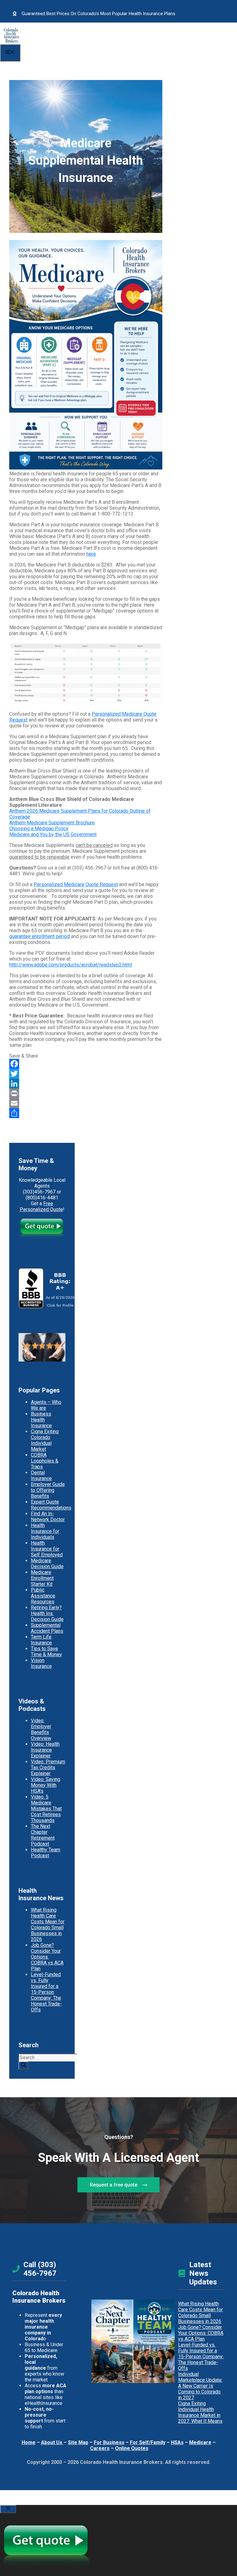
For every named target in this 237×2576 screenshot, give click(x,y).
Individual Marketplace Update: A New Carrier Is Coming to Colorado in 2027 (200, 2386)
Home (29, 2442)
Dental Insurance (41, 1475)
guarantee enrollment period (39, 936)
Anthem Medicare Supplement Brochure (52, 823)
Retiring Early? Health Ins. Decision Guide (47, 1613)
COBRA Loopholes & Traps (45, 1461)
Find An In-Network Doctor (48, 1517)
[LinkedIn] (86, 1084)
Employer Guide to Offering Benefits (48, 1490)
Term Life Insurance (41, 1640)
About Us (52, 2442)
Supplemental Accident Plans (47, 1628)
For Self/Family (148, 2442)
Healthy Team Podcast (46, 1853)
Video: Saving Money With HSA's (46, 1785)
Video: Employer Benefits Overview (41, 1729)
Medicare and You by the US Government (53, 834)
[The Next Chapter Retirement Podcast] (112, 2341)
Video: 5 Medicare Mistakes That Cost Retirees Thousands (46, 1809)
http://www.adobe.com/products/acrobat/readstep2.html (71, 965)
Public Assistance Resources (43, 1596)
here (91, 554)
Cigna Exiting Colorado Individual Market (45, 1440)
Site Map (78, 2442)
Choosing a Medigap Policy (39, 829)
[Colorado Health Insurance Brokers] (12, 41)
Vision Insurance (41, 1663)
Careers (100, 2448)
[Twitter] (86, 1074)
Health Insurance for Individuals (45, 1531)
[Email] (86, 1103)
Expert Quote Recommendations (51, 1505)
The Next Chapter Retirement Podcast (43, 1835)
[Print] (86, 1093)
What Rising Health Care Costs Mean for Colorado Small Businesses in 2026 (48, 1925)
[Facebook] (86, 1064)
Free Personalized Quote (41, 1206)
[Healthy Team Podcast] (154, 2341)
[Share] (86, 1113)
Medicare (200, 2442)
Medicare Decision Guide (47, 1564)
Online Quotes (132, 2448)
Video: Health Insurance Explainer (45, 1750)
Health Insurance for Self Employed (47, 1549)
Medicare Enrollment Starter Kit (42, 1578)
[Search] (23, 2065)
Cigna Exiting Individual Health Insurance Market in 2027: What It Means (200, 2412)
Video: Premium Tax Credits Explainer (48, 1768)
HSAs (177, 2442)
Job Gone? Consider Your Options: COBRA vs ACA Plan (47, 1957)
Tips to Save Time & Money (46, 1652)
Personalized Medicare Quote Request (76, 884)
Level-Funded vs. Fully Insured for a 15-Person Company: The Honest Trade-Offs (46, 1992)
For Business (109, 2442)
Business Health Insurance (41, 1420)
